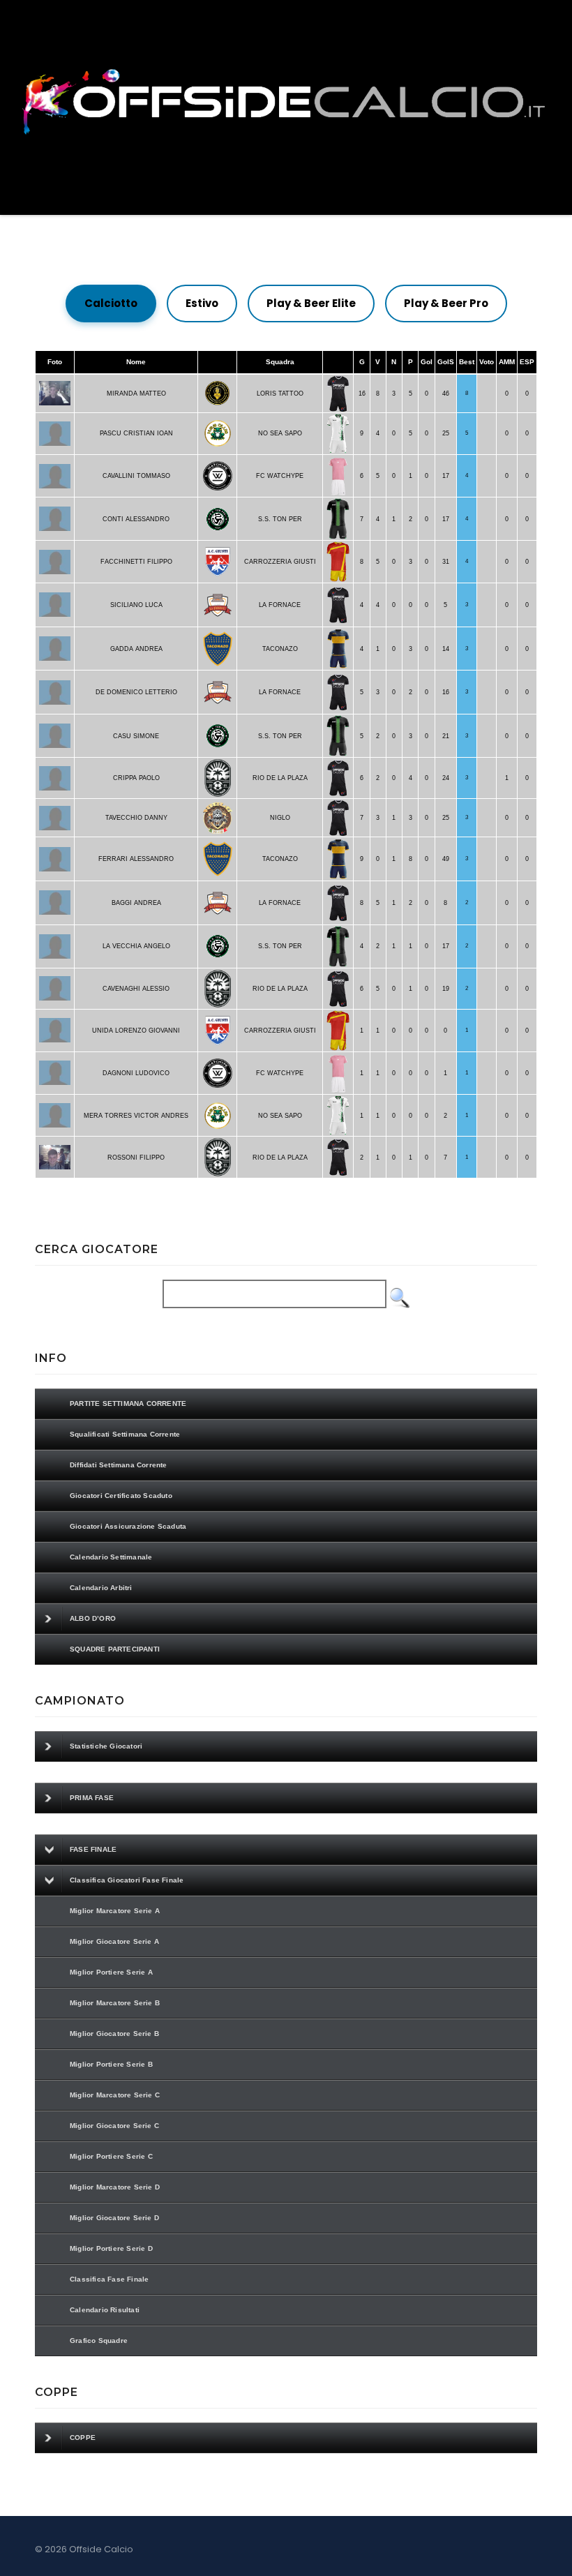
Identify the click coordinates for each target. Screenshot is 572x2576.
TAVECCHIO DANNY (136, 818)
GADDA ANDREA (136, 649)
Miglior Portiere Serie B (111, 2064)
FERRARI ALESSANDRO (136, 859)
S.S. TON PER (280, 519)
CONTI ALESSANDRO (136, 519)
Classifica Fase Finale (109, 2279)
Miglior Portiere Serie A (111, 1972)
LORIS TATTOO (280, 394)
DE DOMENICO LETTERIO (136, 692)
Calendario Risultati (105, 2310)
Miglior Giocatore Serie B (114, 2034)
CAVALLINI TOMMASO (136, 476)
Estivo (202, 303)
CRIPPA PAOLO (136, 778)
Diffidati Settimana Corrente (119, 1465)
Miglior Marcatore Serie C (115, 2095)
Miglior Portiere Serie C (111, 2156)
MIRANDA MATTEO (136, 394)
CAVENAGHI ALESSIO (136, 989)
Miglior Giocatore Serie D (114, 2218)
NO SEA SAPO (280, 433)
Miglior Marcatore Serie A (115, 1911)
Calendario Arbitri (101, 1588)
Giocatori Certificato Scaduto (121, 1496)
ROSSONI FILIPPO (136, 1158)
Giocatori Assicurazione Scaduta (128, 1526)
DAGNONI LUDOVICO (136, 1073)
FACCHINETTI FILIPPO (136, 562)
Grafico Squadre (99, 2341)
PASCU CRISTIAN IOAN (136, 433)
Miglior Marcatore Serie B (115, 2003)
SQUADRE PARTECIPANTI (115, 1649)
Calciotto (111, 303)
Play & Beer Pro (446, 303)
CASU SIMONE (136, 736)
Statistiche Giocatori (106, 1746)
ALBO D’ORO (93, 1618)
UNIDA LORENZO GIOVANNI (136, 1031)
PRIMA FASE (92, 1798)
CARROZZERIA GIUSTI (280, 562)
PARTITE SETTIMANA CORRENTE (128, 1403)
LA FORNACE (280, 605)
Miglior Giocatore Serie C (114, 2126)
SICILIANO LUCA (136, 605)
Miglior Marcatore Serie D (115, 2187)
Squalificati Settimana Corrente (125, 1434)
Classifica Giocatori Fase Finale (127, 1880)
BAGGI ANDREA (136, 903)
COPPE (83, 2438)
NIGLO (280, 818)
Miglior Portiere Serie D (111, 2248)
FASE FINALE (93, 1849)
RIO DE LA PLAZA (280, 778)
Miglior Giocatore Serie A (114, 1941)
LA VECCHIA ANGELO (136, 946)
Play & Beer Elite (311, 303)
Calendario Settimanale (111, 1557)
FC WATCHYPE (280, 476)
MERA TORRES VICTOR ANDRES (136, 1116)
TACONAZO (280, 649)
